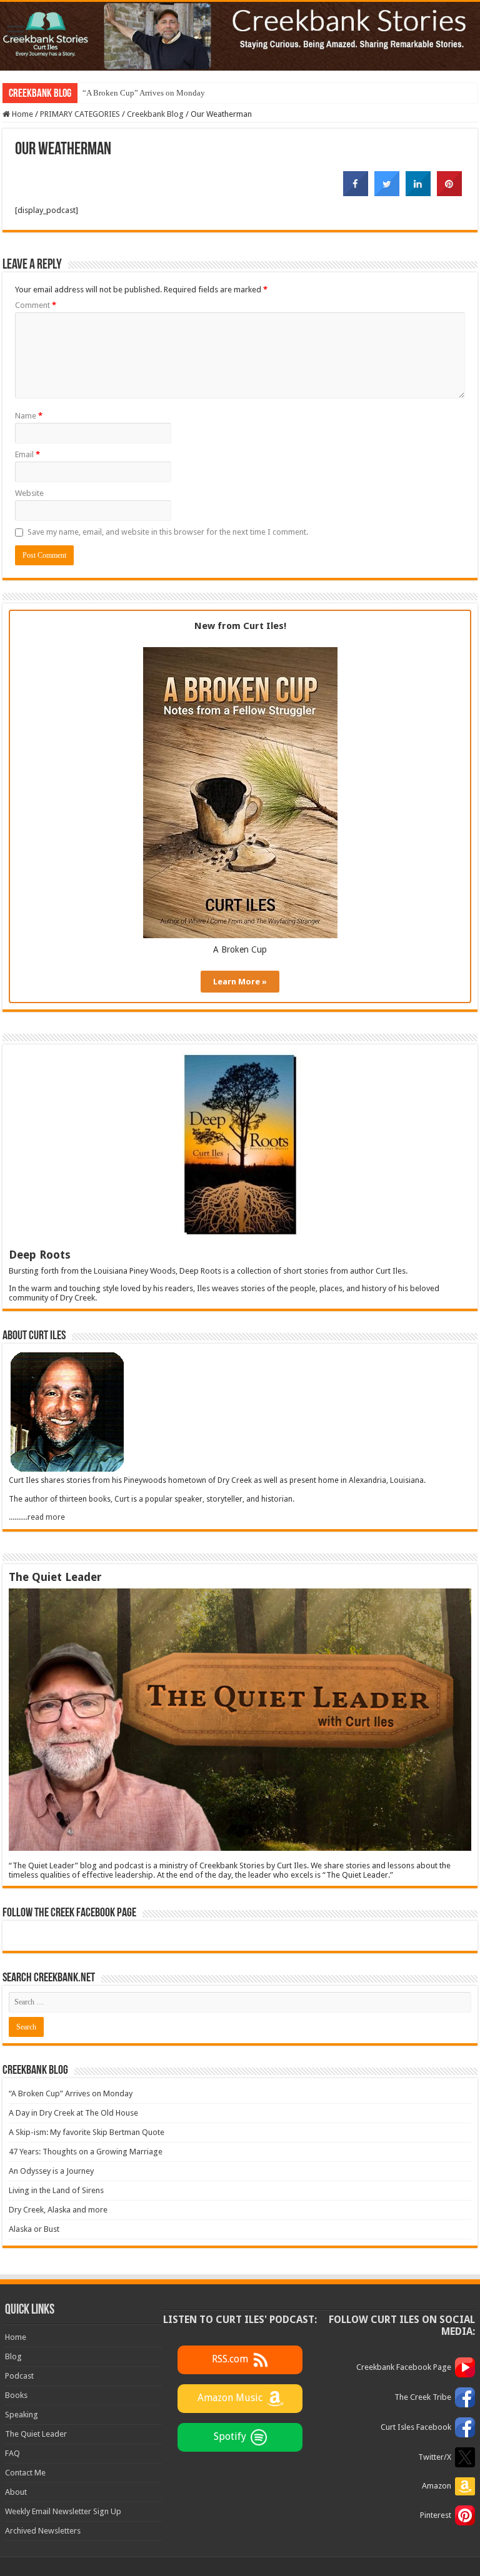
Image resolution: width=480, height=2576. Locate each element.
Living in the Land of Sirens (56, 2190)
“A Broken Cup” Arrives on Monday (144, 93)
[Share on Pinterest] (449, 192)
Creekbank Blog (155, 114)
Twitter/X (435, 2457)
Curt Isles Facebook (416, 2427)
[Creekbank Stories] (240, 36)
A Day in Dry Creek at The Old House (73, 2113)
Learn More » (240, 982)
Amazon (437, 2486)
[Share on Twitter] (387, 192)
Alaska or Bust (34, 2229)
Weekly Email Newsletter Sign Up (63, 2511)
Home (22, 114)
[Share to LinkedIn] (418, 192)
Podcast (19, 2376)
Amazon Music (230, 2398)
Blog (13, 2356)
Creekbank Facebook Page (404, 2367)
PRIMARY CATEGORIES (80, 114)
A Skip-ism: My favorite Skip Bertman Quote (87, 2132)
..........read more (37, 1517)
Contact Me (25, 2473)
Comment (36, 305)
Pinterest (436, 2515)
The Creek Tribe (423, 2397)
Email (27, 454)
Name (29, 416)
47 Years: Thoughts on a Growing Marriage (86, 2152)
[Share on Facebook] (356, 192)
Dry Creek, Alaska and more (58, 2210)
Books (16, 2395)
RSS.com (230, 2359)
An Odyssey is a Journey (51, 2171)
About (16, 2492)
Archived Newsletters (43, 2531)
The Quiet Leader (36, 2434)
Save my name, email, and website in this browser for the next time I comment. (168, 532)
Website (29, 493)
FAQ (12, 2453)
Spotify (230, 2436)
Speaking (22, 2415)
